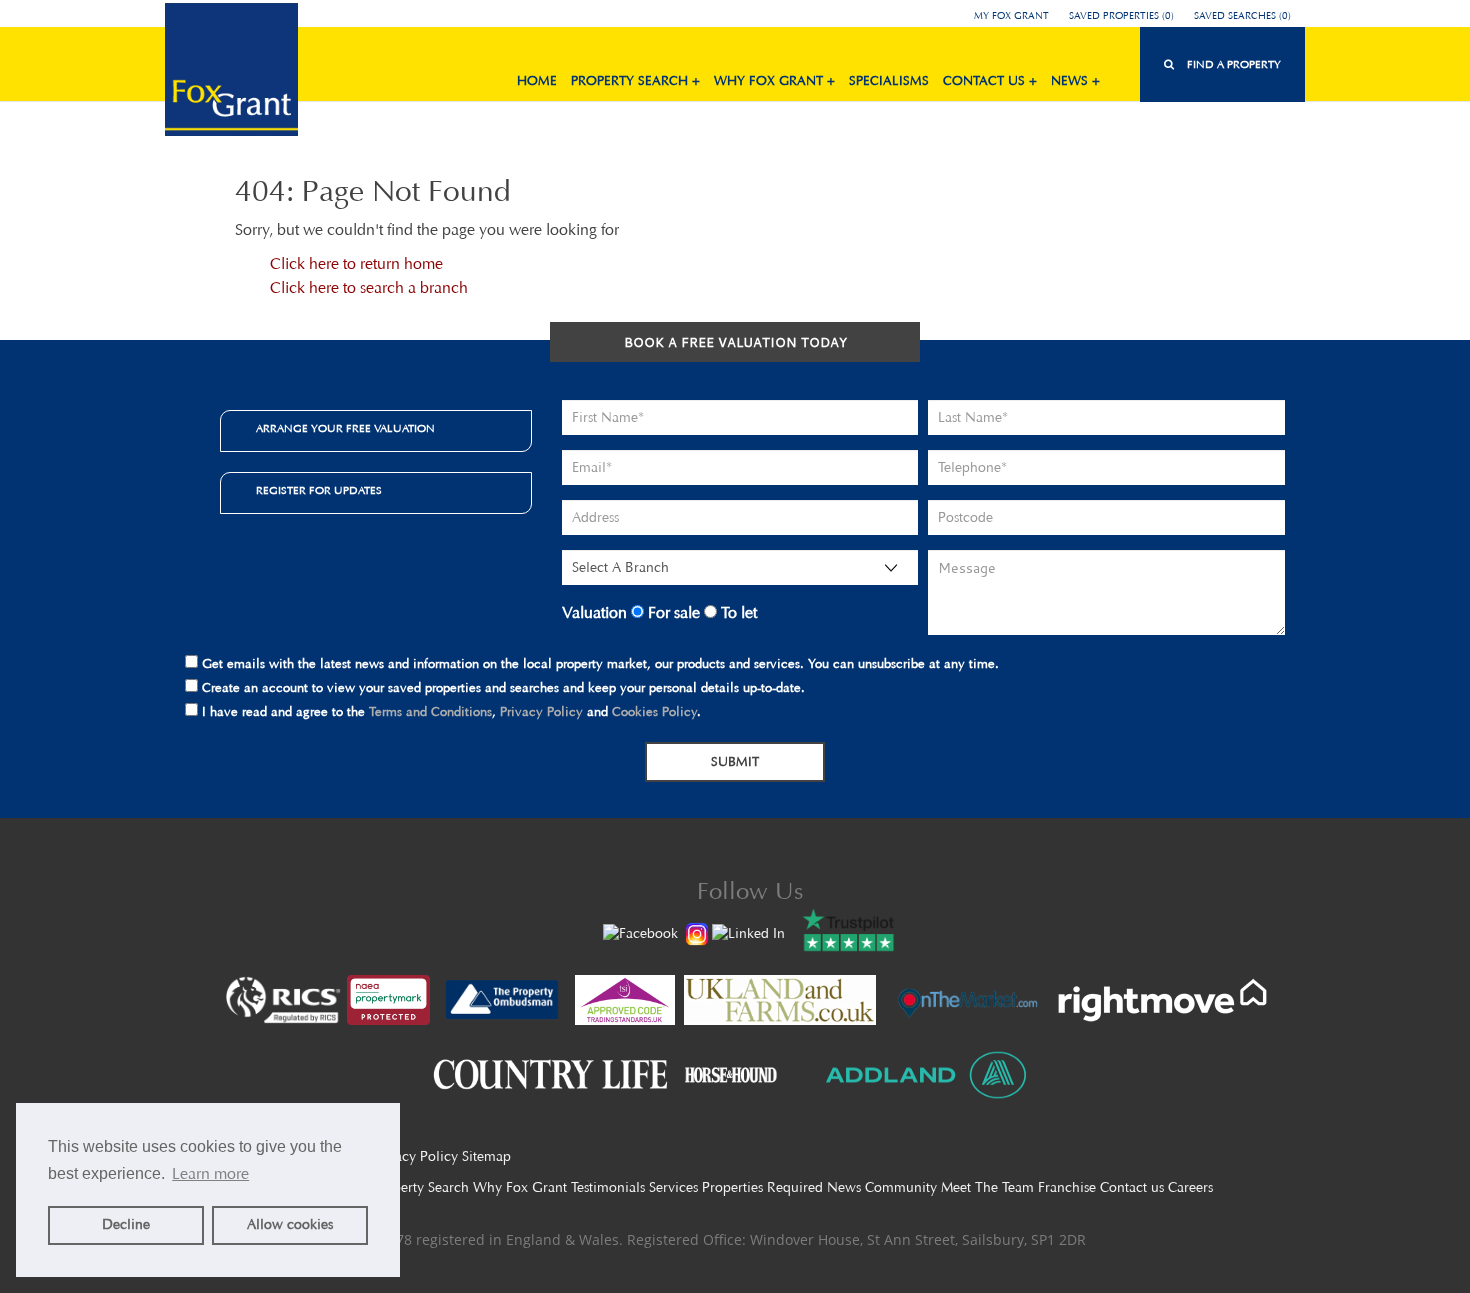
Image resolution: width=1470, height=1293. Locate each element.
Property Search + (635, 80)
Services (673, 1187)
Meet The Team (987, 1187)
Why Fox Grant (520, 1187)
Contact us (1132, 1187)
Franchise (1067, 1187)
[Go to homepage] (231, 72)
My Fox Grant (1011, 16)
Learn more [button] (210, 1173)
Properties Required (762, 1187)
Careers (1190, 1187)
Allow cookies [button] (290, 1224)
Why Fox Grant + (774, 80)
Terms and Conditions (430, 711)
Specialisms (889, 80)
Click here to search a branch (369, 287)
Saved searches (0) (1242, 16)
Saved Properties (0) (1121, 16)
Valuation (594, 612)
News (844, 1187)
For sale (672, 612)
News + (1075, 80)
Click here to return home (356, 263)
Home (537, 80)
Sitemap (486, 1156)
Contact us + (990, 80)
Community (901, 1187)
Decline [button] (126, 1224)
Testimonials (608, 1187)
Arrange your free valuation (345, 428)
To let (737, 612)
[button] (1222, 64)
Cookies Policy (654, 711)
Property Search (420, 1187)
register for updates (319, 490)
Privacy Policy (541, 711)
